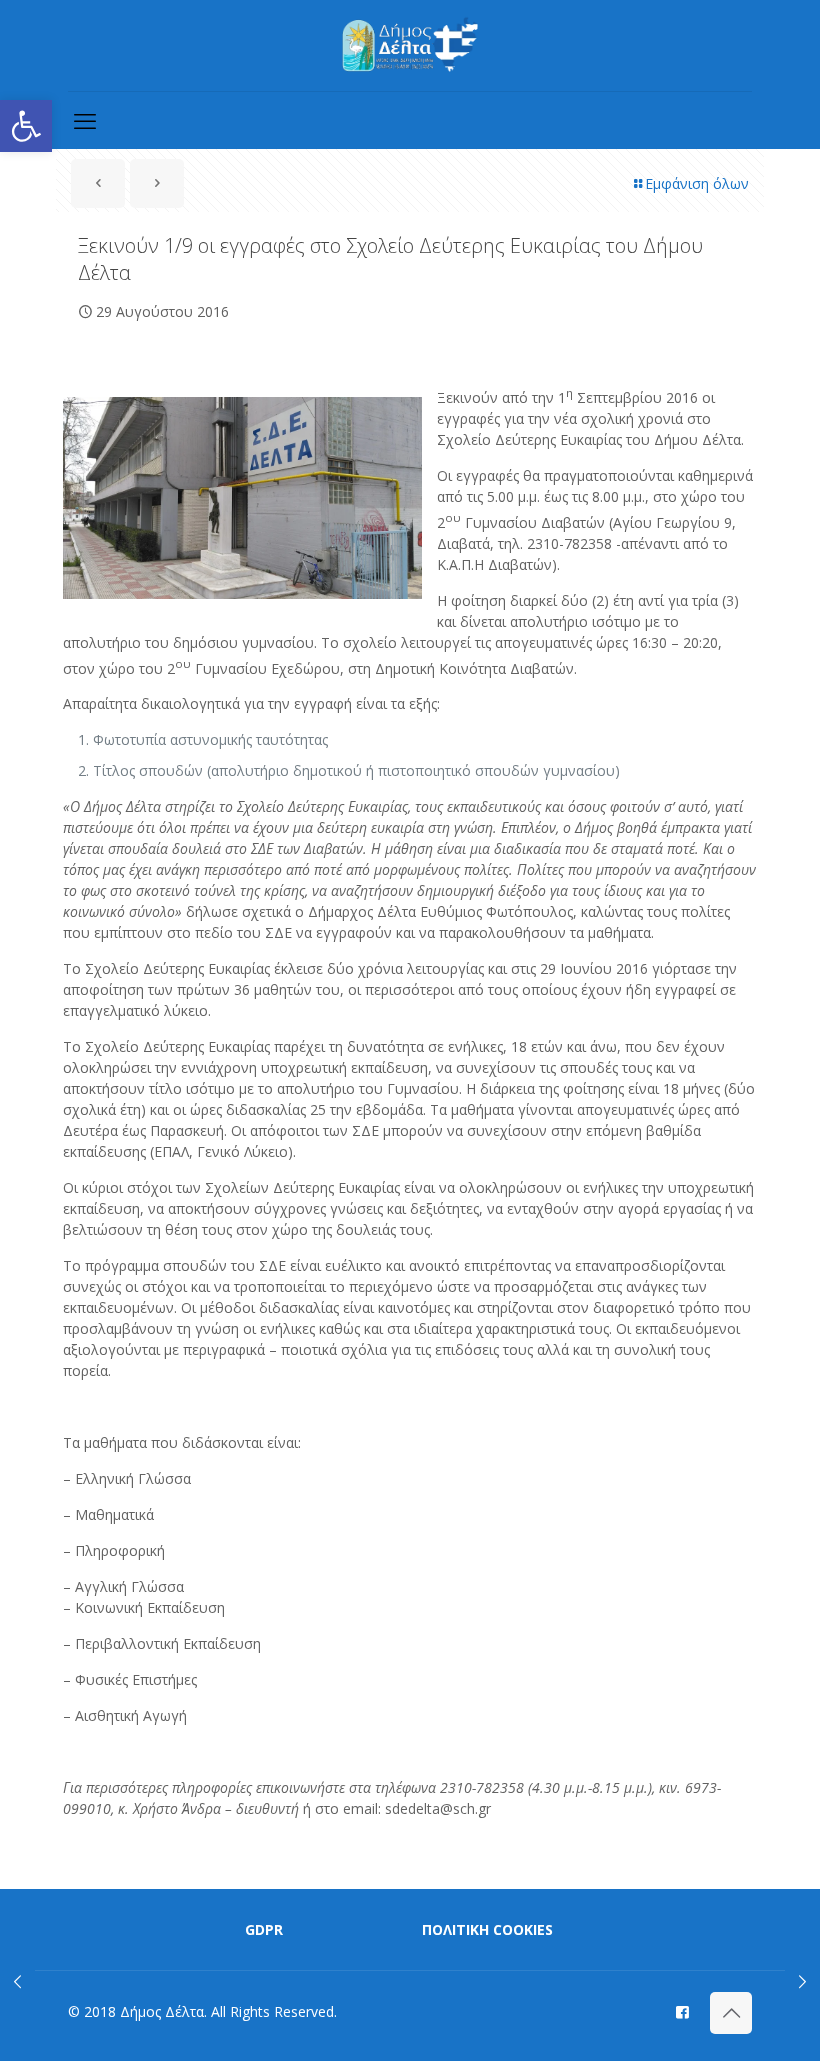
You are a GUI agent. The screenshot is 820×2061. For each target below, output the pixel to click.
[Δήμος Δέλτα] (410, 45)
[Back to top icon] (731, 2013)
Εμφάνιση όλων (697, 183)
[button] (26, 126)
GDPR (264, 1929)
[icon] (682, 2011)
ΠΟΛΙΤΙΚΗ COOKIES (487, 1929)
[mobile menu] (85, 120)
